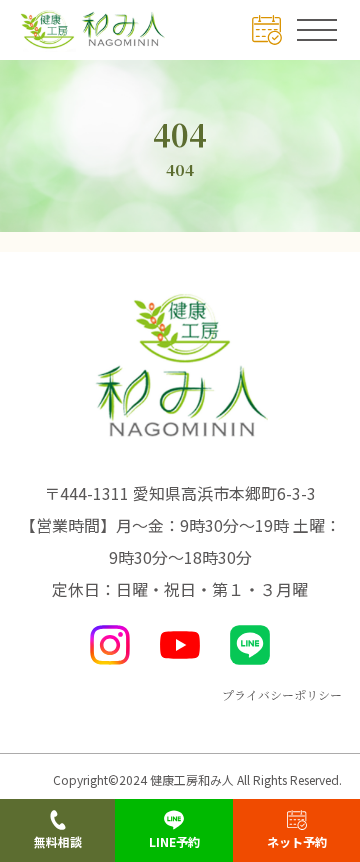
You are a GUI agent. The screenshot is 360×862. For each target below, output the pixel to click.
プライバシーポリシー (282, 694)
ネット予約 (297, 841)
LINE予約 (174, 841)
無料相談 (58, 841)
